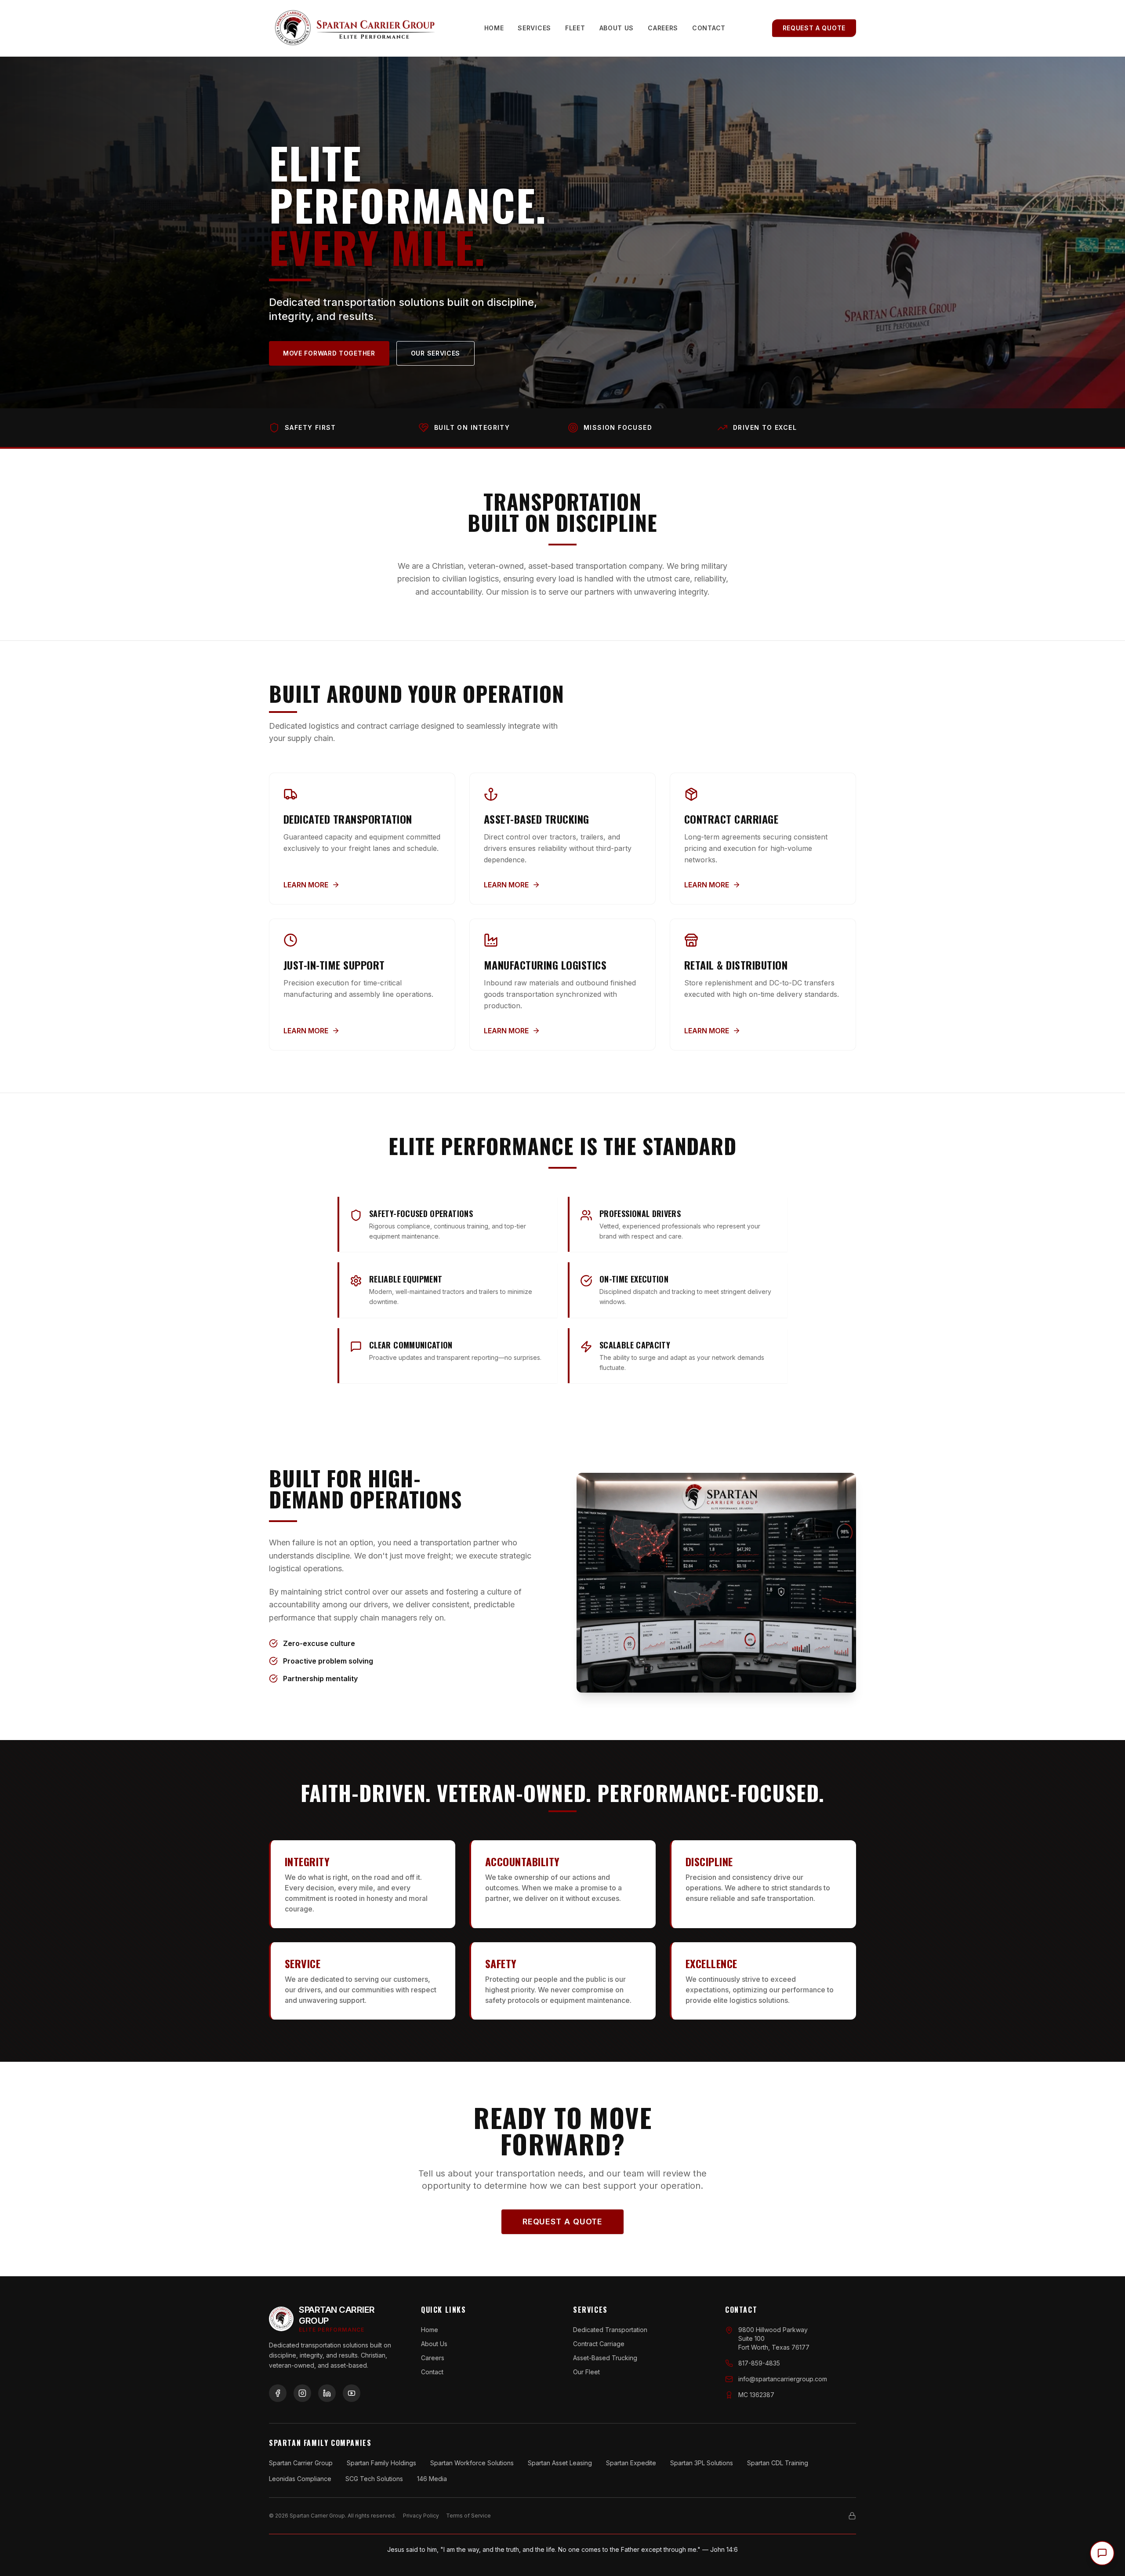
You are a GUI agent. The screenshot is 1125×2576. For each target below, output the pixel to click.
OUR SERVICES (435, 353)
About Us (617, 28)
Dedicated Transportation (610, 2330)
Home (494, 28)
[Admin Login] (852, 2516)
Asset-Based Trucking (605, 2358)
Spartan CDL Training (778, 2463)
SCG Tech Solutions (374, 2479)
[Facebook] (278, 2393)
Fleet (575, 28)
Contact (709, 28)
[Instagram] (302, 2393)
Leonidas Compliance (300, 2479)
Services (534, 28)
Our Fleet (586, 2372)
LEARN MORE (306, 885)
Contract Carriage (599, 2344)
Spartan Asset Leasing (560, 2463)
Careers (663, 28)
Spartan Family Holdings (381, 2463)
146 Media (432, 2479)
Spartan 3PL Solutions (702, 2463)
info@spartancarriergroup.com (783, 2379)
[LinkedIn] (327, 2393)
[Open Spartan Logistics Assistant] (1102, 2553)
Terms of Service (468, 2516)
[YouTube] (352, 2393)
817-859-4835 (759, 2363)
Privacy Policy (421, 2516)
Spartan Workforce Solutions (472, 2463)
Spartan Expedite (631, 2463)
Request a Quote (814, 28)
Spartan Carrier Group (301, 2463)
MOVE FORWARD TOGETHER (329, 353)
